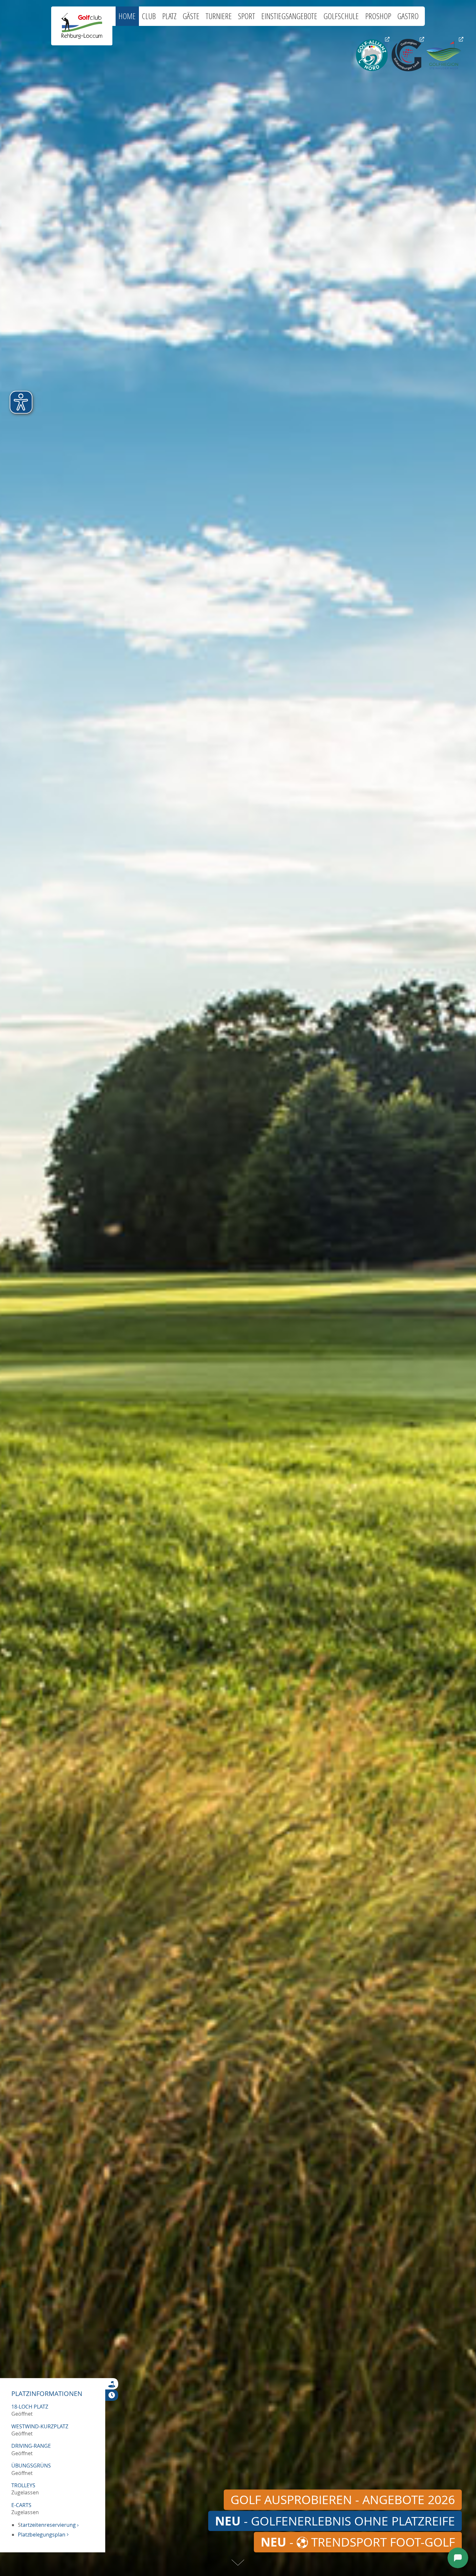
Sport (247, 16)
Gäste (191, 16)
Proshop (378, 16)
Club (149, 16)
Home (127, 16)
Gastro (408, 16)
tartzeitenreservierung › (50, 2525)
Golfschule (341, 16)
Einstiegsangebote (289, 16)
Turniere (219, 16)
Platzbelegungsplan (43, 2535)
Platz (169, 16)
